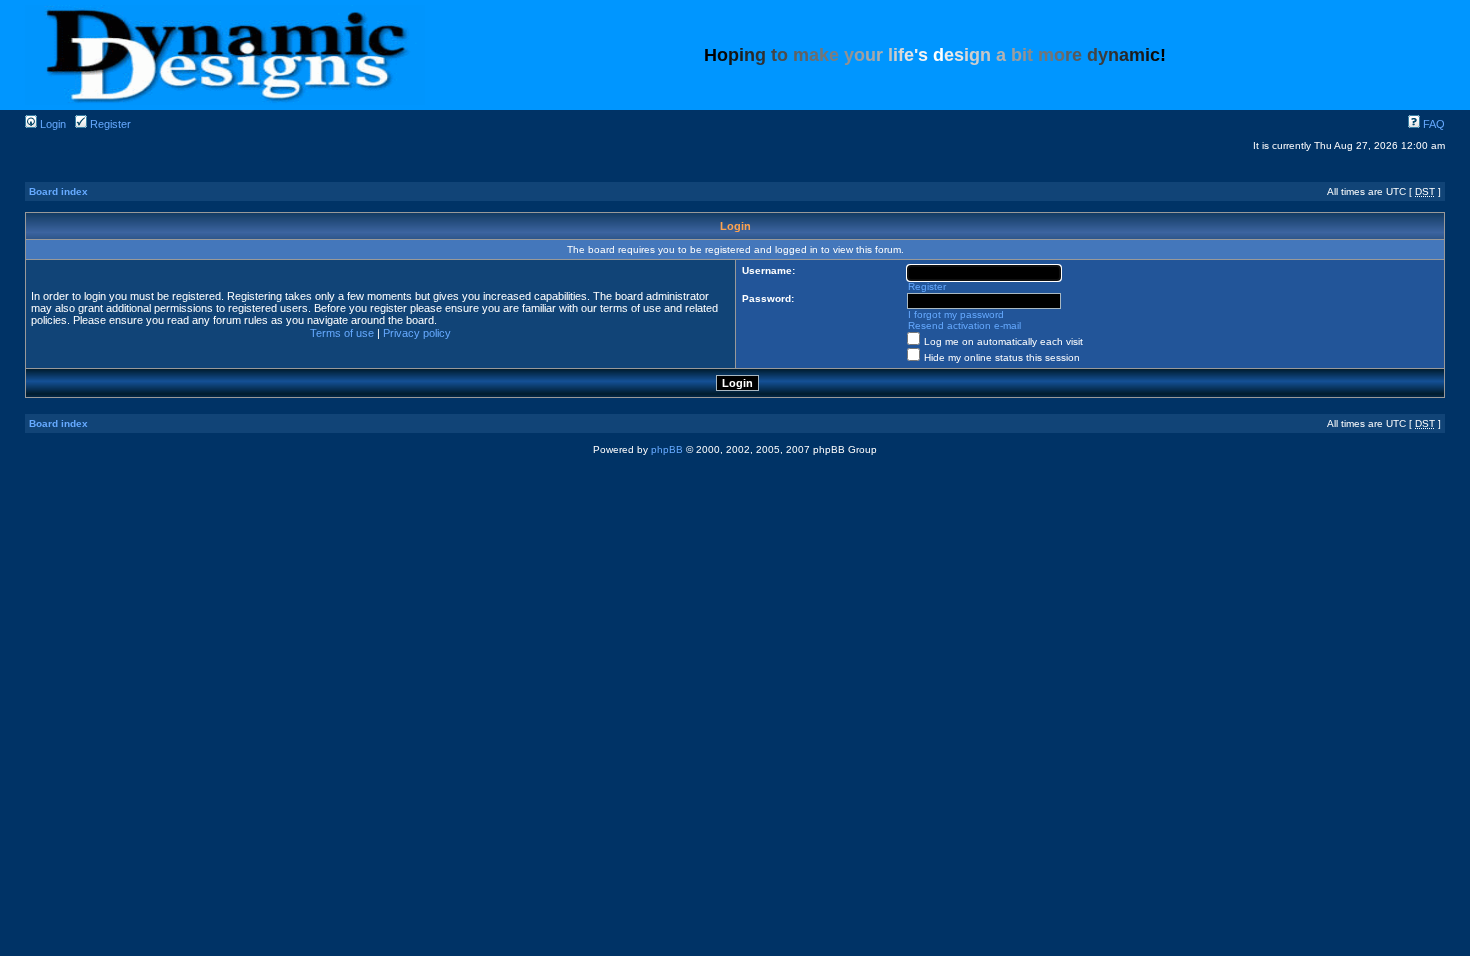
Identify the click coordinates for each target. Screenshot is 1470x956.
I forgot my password (956, 314)
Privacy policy (417, 333)
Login (51, 124)
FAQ (1432, 124)
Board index (58, 191)
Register (109, 124)
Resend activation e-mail (964, 325)
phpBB (667, 449)
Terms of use (342, 333)
